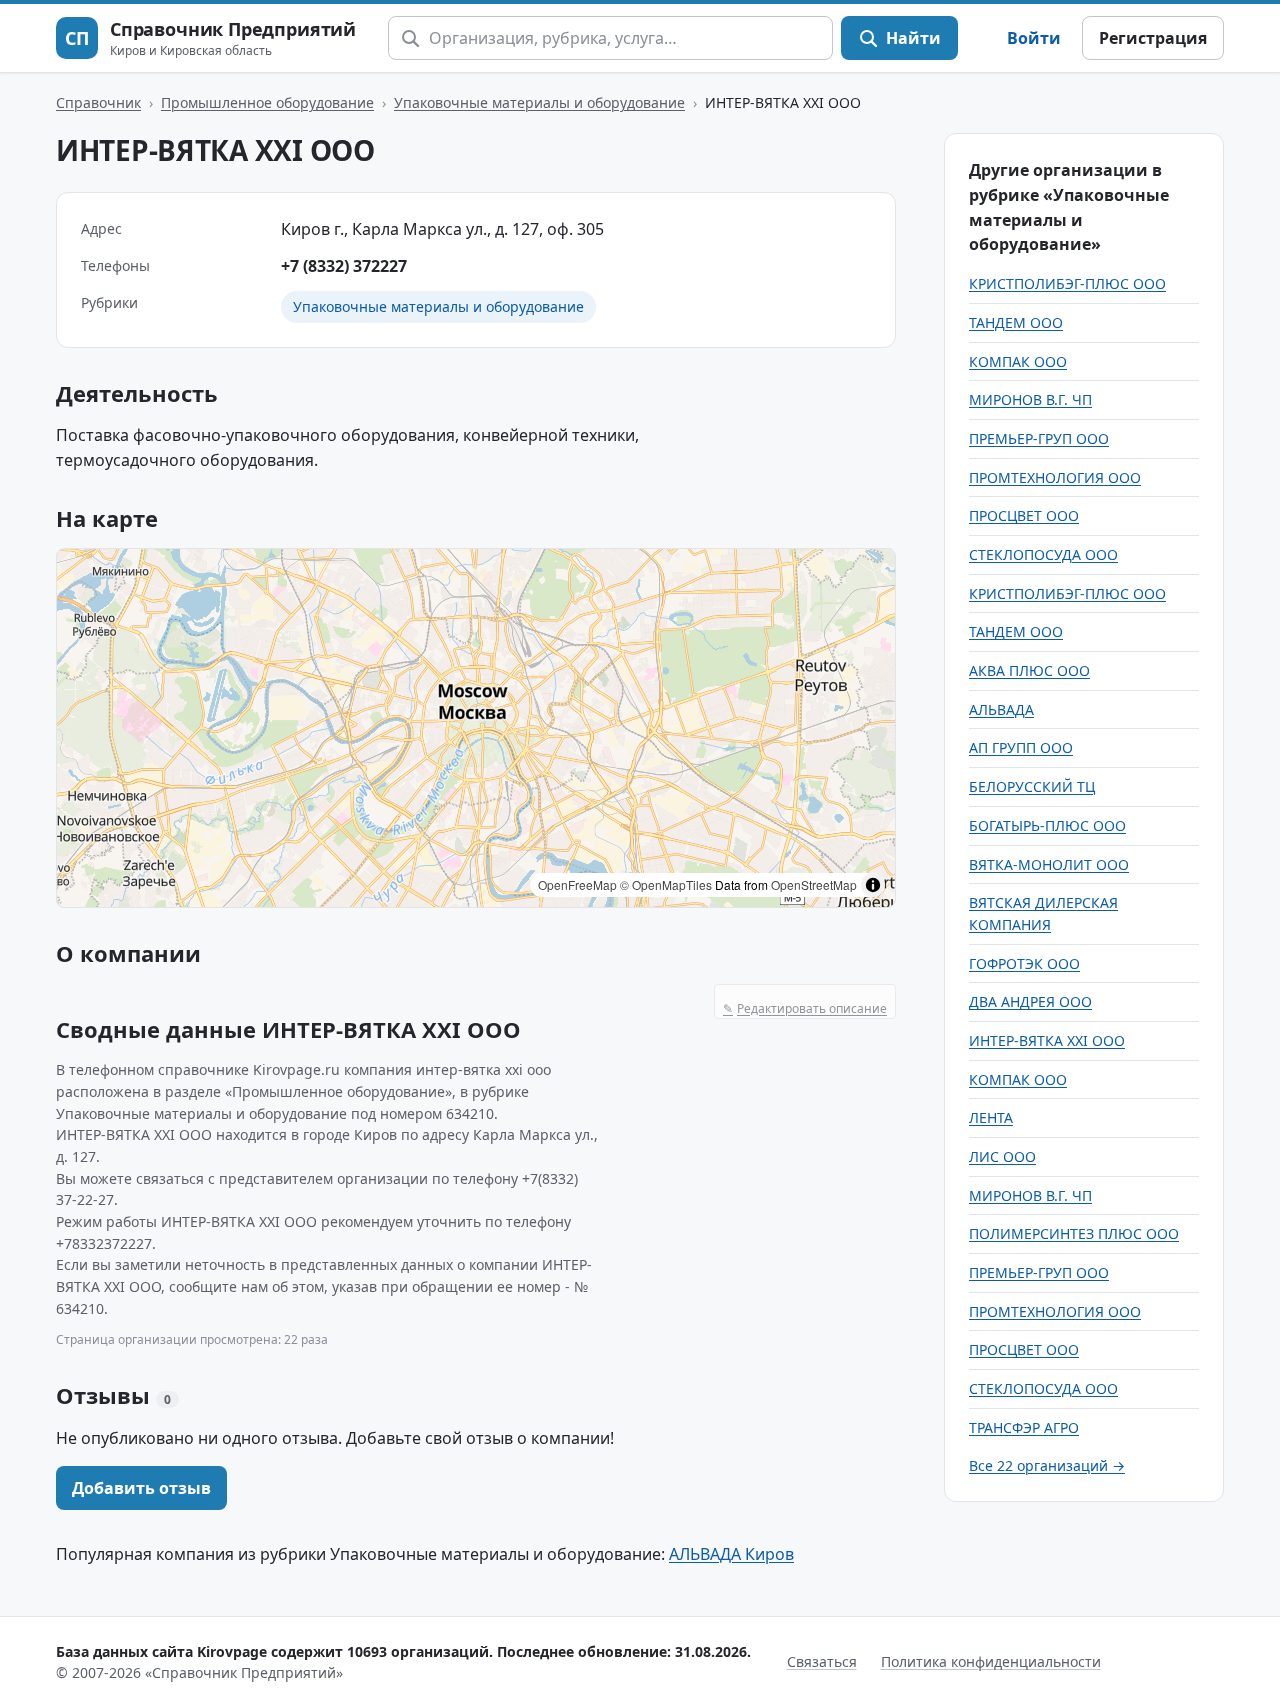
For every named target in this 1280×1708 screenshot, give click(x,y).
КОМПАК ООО (1018, 361)
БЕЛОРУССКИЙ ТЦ (1032, 786)
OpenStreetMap (814, 884)
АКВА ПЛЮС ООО (1029, 670)
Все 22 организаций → (1047, 1465)
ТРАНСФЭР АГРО (1024, 1427)
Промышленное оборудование (267, 102)
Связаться (822, 1661)
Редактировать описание (805, 1008)
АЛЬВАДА (1001, 709)
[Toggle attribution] (873, 885)
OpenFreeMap (577, 884)
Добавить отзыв (141, 1488)
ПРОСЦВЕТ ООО (1024, 515)
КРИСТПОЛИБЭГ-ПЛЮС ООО (1067, 283)
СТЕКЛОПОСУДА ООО (1043, 554)
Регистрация (1153, 38)
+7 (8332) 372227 (344, 266)
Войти (1034, 38)
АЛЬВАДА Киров (731, 1554)
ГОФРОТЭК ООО (1024, 963)
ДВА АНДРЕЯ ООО (1030, 1001)
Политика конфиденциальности (991, 1661)
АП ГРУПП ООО (1021, 747)
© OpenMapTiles (666, 884)
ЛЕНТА (991, 1117)
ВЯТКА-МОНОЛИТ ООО (1049, 864)
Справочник (98, 102)
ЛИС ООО (1002, 1156)
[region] (476, 728)
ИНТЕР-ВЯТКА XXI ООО (1047, 1040)
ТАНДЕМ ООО (1016, 322)
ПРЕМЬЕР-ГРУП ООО (1039, 438)
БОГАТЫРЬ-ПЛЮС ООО (1047, 825)
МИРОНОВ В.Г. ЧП (1030, 399)
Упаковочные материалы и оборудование (539, 102)
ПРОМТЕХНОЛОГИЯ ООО (1055, 477)
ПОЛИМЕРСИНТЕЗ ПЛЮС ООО (1074, 1233)
